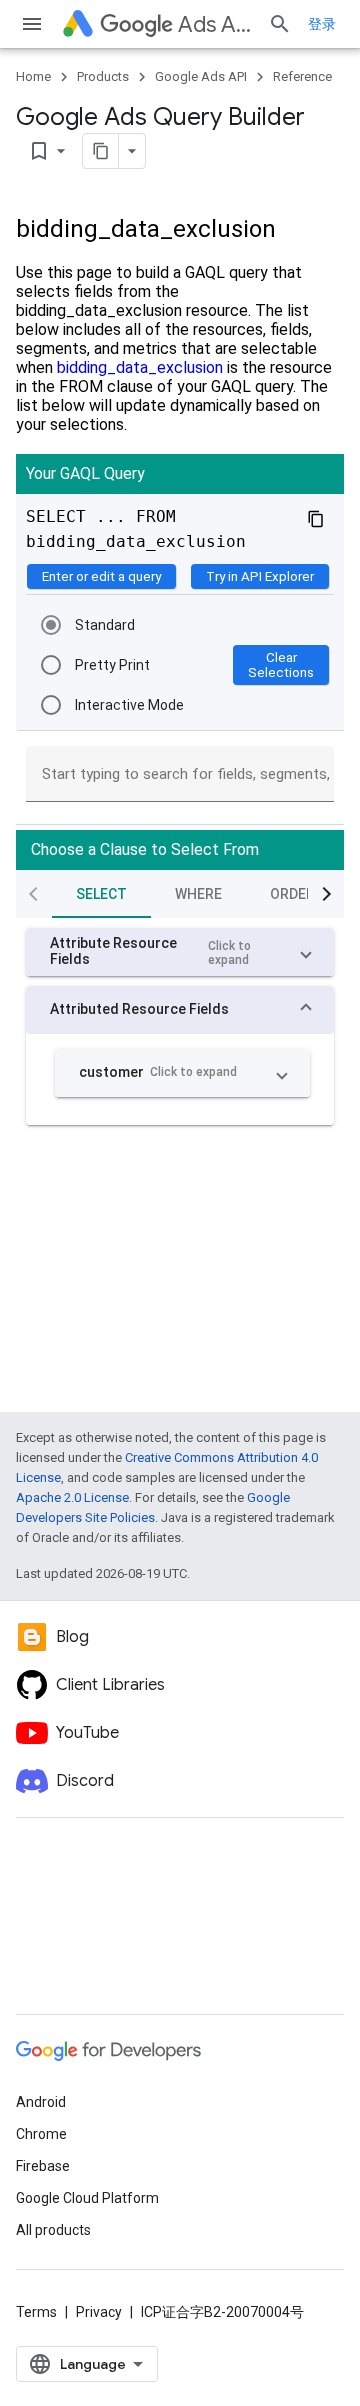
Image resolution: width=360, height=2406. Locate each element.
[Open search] (280, 24)
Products (103, 76)
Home (33, 76)
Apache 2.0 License (72, 1497)
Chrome (41, 2134)
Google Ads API (201, 76)
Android (41, 2102)
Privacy (99, 2312)
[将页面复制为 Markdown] (101, 151)
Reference (302, 76)
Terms (36, 2312)
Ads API (215, 24)
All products (53, 2230)
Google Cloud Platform (87, 2198)
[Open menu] (32, 24)
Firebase (43, 2166)
